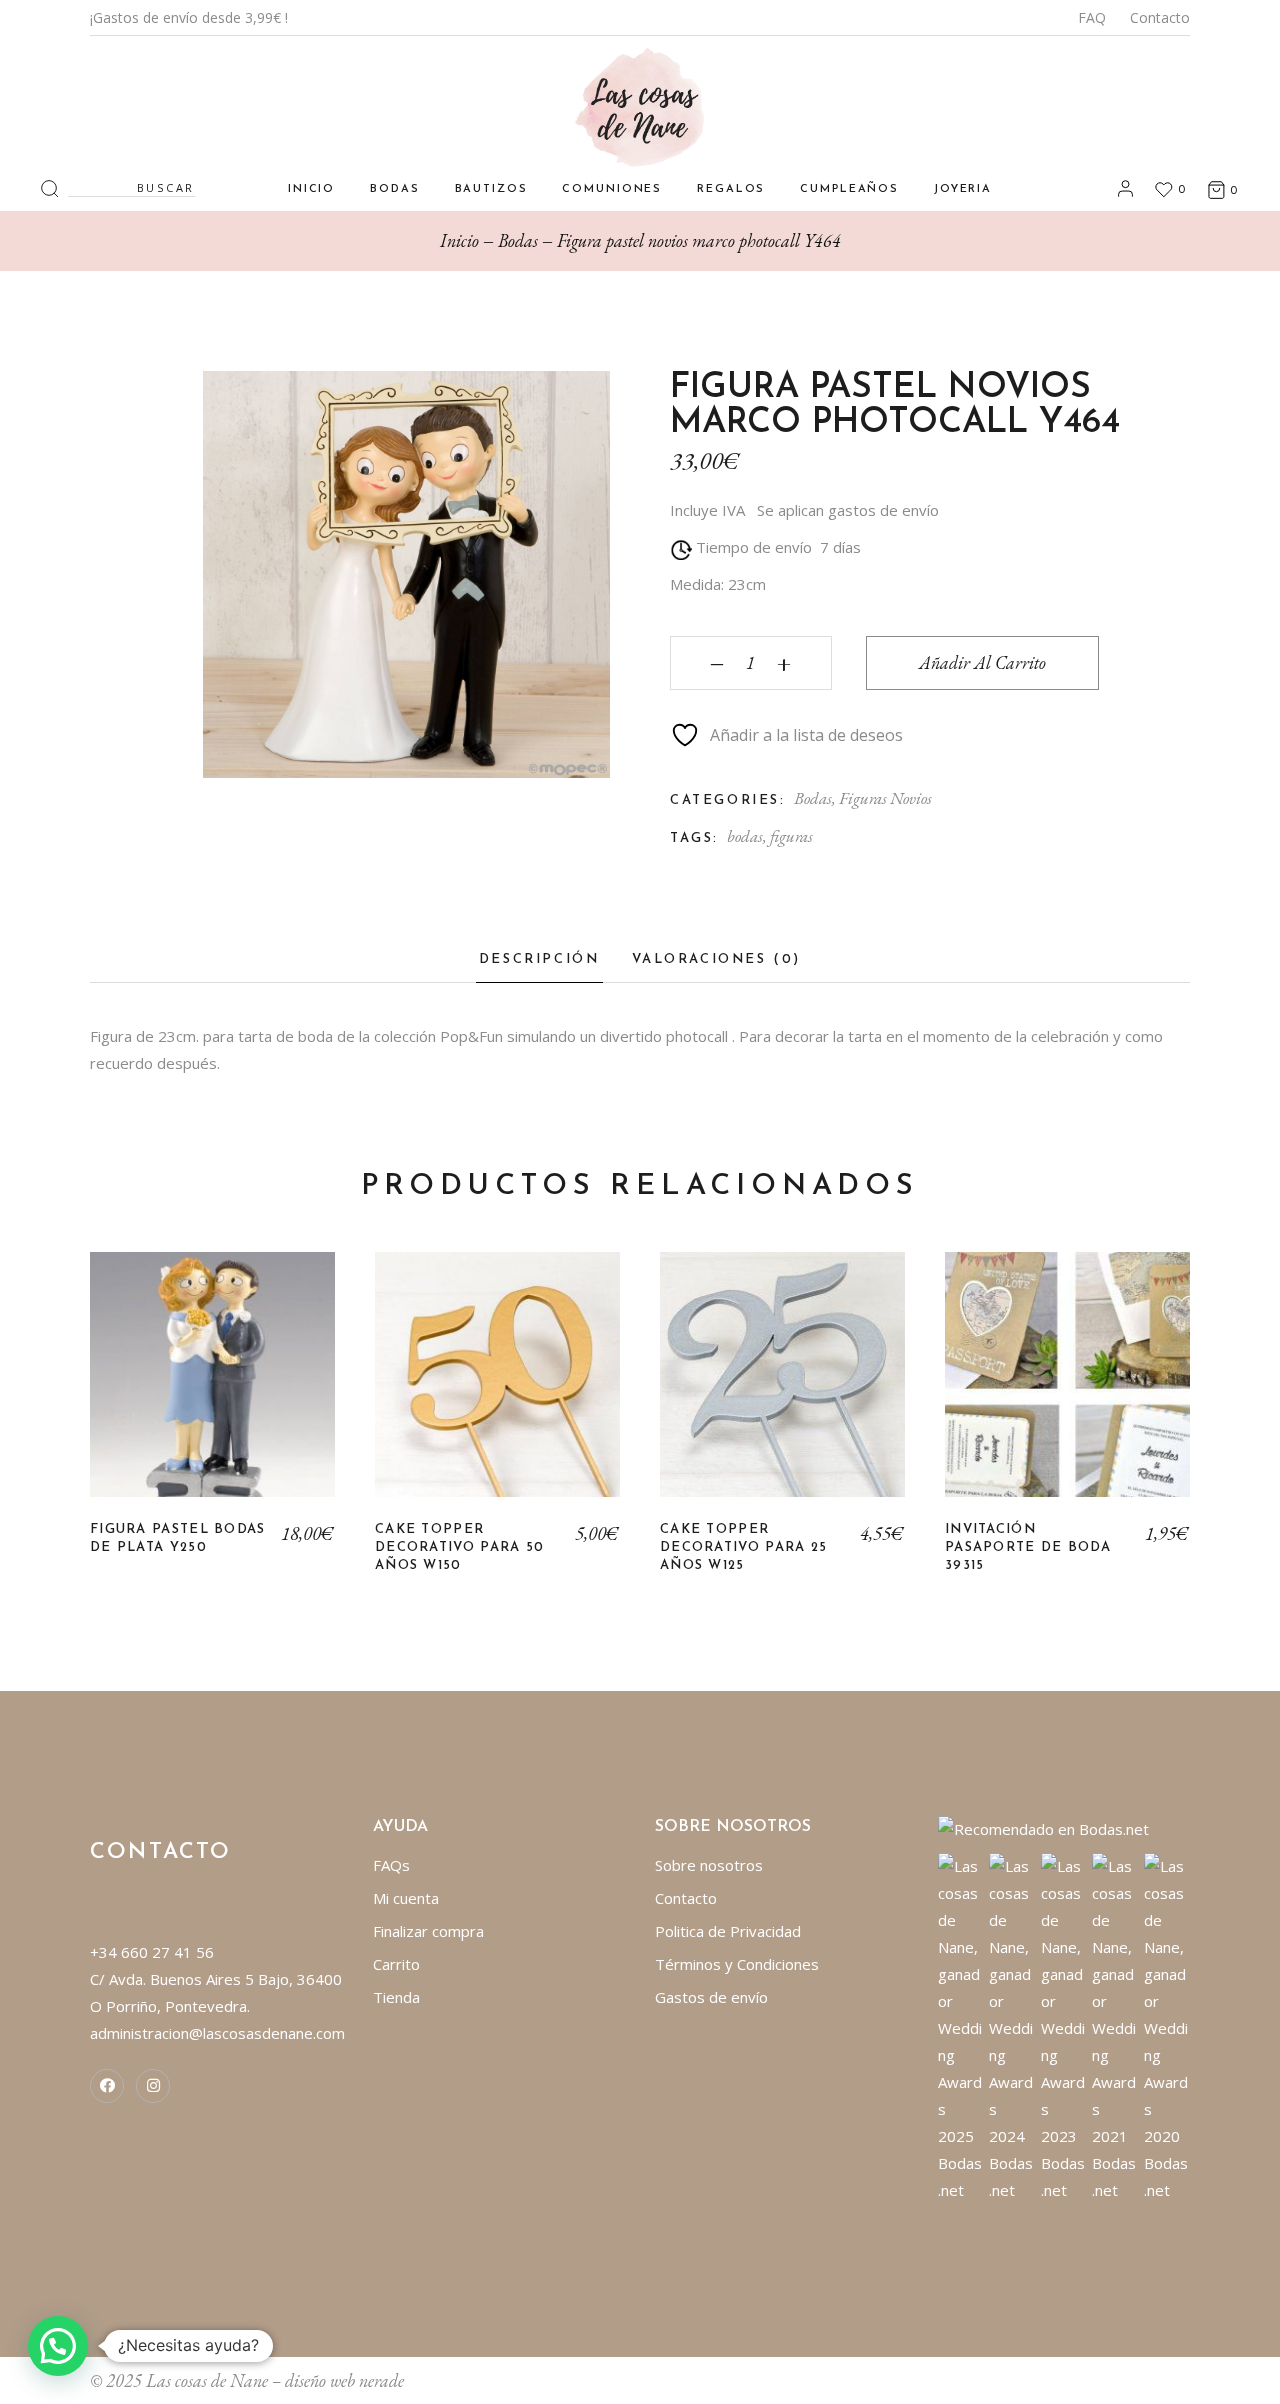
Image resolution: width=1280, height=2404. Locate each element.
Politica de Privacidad (728, 1931)
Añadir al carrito (982, 662)
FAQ (1092, 17)
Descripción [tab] (539, 959)
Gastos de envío (711, 1997)
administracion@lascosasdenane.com (217, 2033)
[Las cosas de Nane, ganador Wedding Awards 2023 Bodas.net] (1064, 2027)
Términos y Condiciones (737, 1964)
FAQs (391, 1865)
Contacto (1160, 17)
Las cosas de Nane (207, 2380)
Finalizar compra (428, 1931)
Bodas (813, 798)
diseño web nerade (344, 2380)
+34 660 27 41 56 (152, 1952)
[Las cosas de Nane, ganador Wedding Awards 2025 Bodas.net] (961, 2027)
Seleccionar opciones (1068, 1389)
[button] (58, 2346)
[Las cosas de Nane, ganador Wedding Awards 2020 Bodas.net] (1167, 2027)
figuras (791, 836)
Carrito (396, 1964)
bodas (745, 836)
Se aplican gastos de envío (848, 510)
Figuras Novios (885, 798)
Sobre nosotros (709, 1865)
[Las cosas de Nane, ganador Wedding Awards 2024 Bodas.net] (1012, 2027)
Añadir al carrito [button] (212, 1389)
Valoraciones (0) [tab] (717, 959)
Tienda (396, 1997)
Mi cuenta (406, 1898)
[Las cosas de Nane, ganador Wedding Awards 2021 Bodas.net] (1115, 2027)
